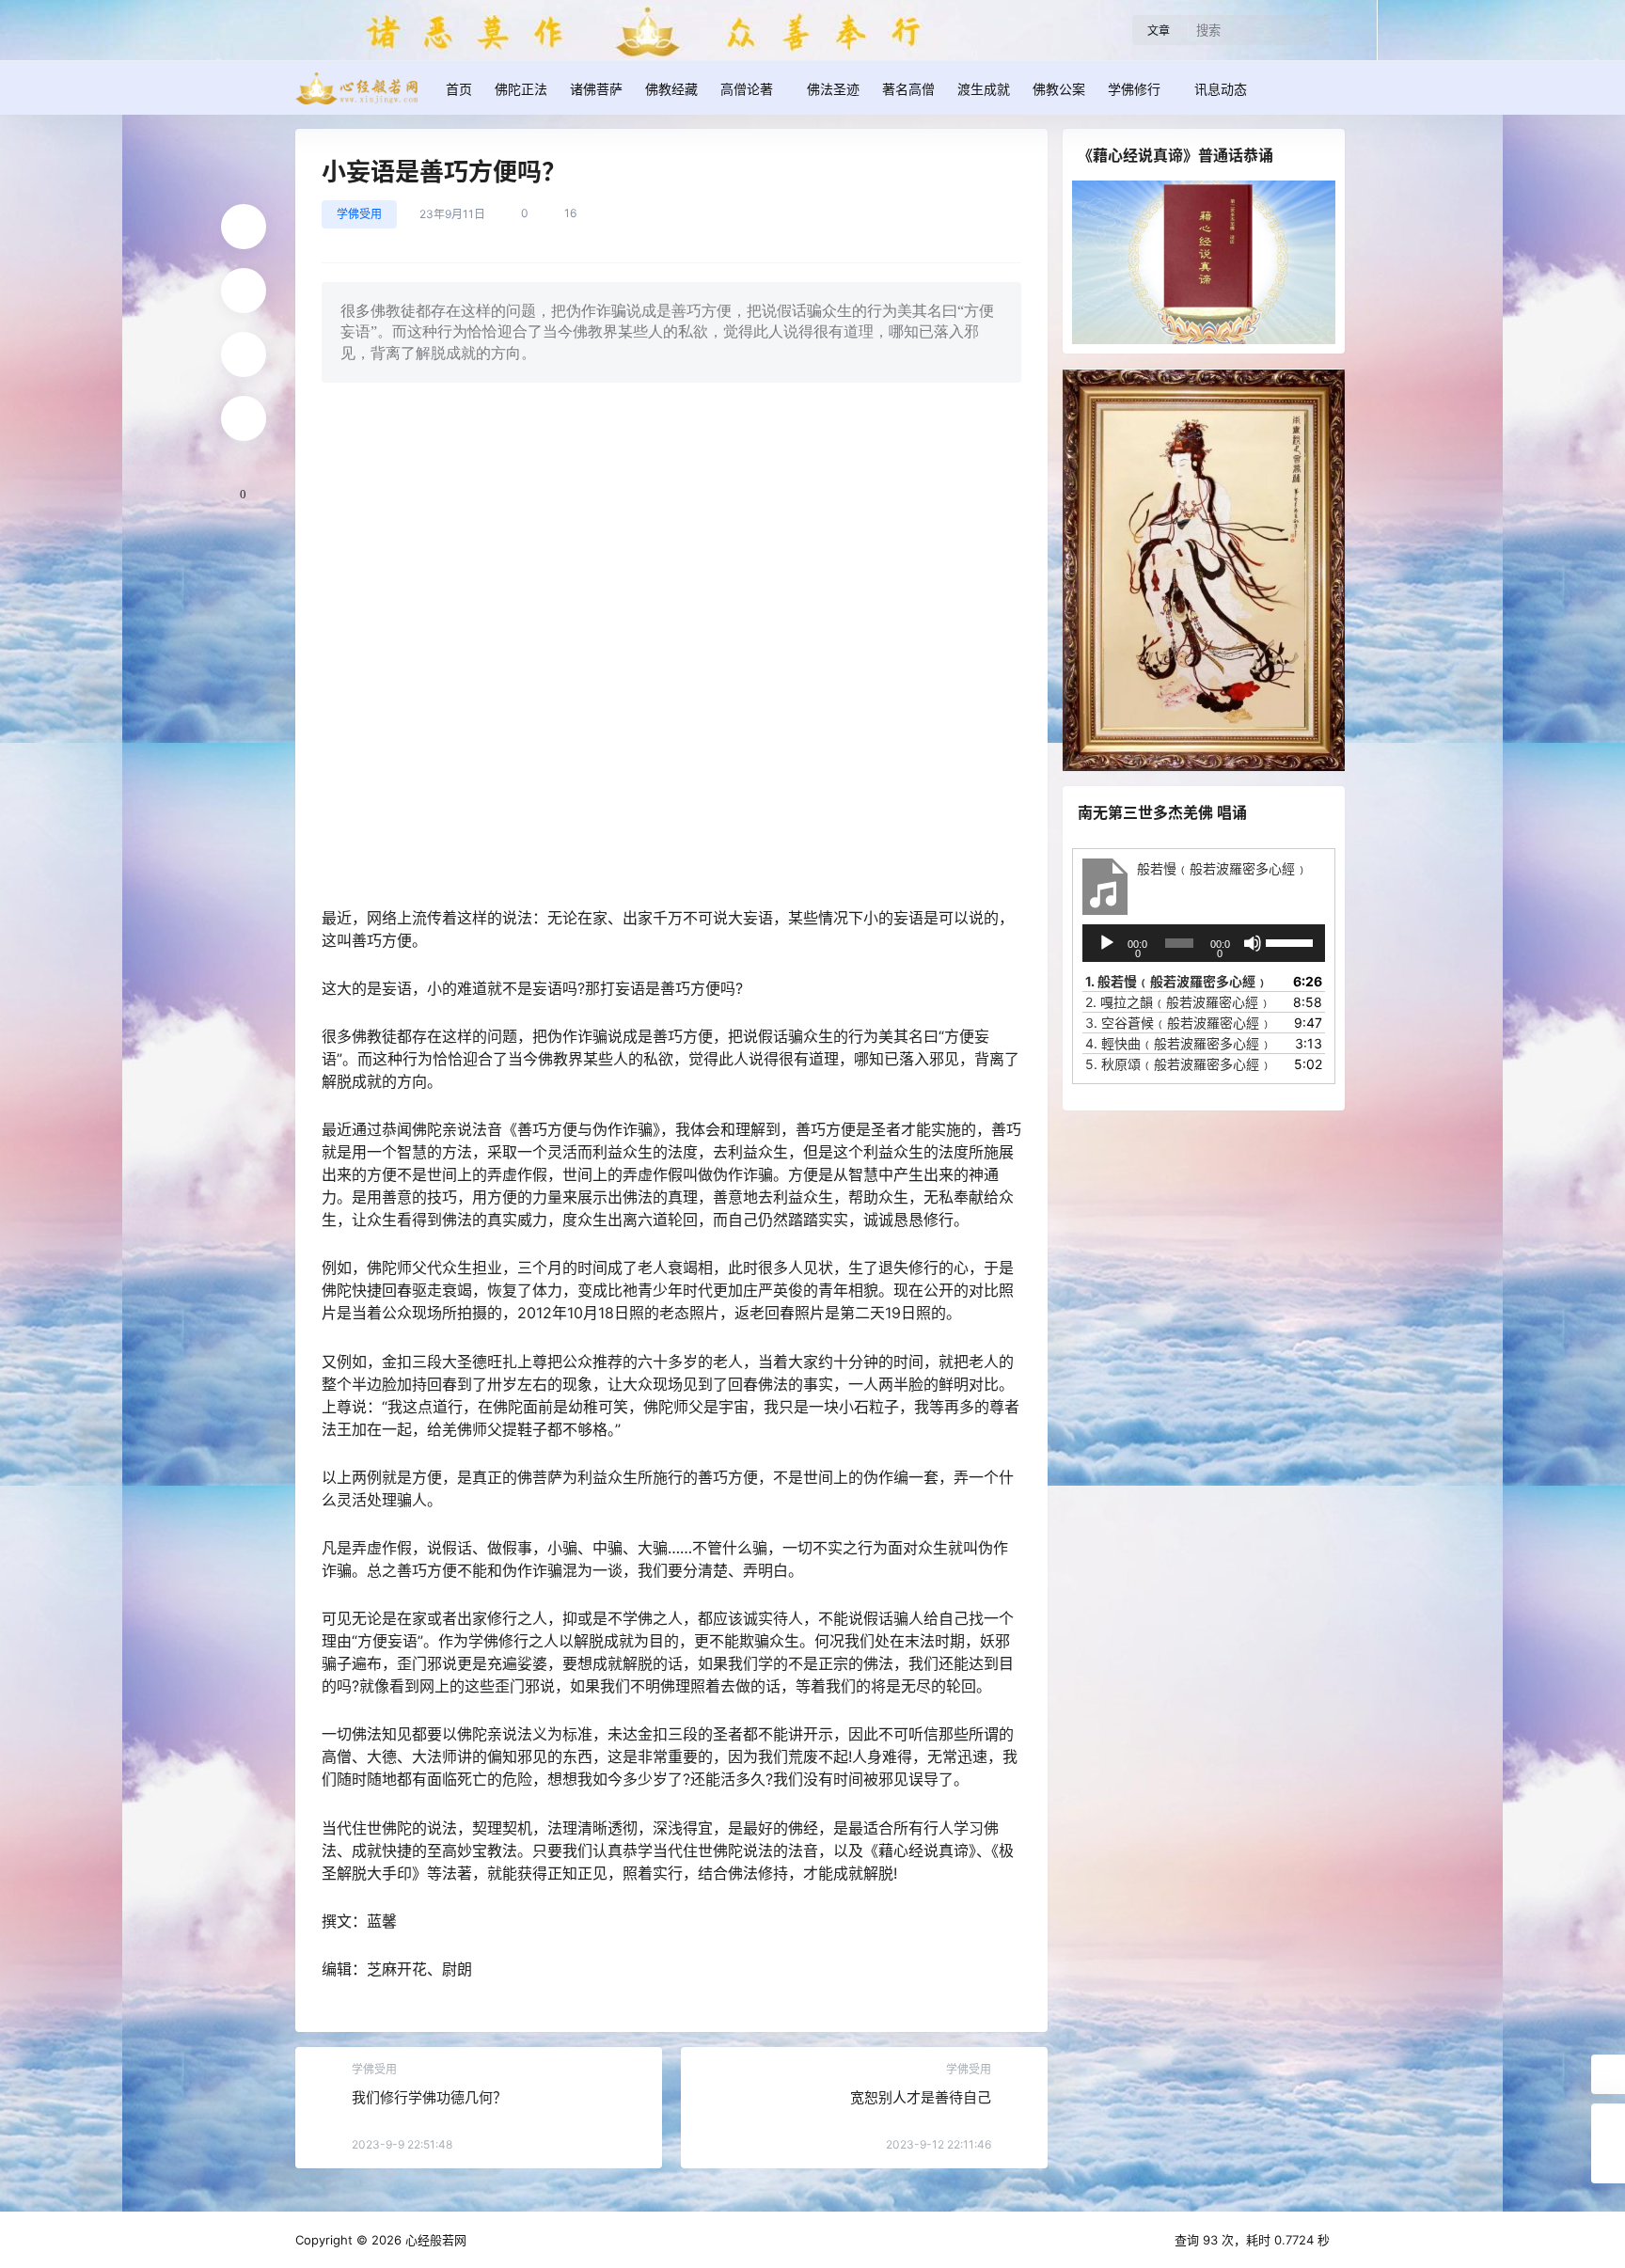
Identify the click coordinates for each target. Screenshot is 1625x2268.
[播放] (1107, 943)
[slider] (1291, 941)
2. (1178, 1002)
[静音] (1253, 943)
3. (1179, 1023)
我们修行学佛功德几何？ (429, 2097)
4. (1179, 1043)
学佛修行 (1134, 89)
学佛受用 (359, 214)
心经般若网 (434, 2240)
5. (1179, 1064)
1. (1177, 981)
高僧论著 (747, 89)
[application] (1204, 943)
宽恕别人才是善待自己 (921, 2097)
